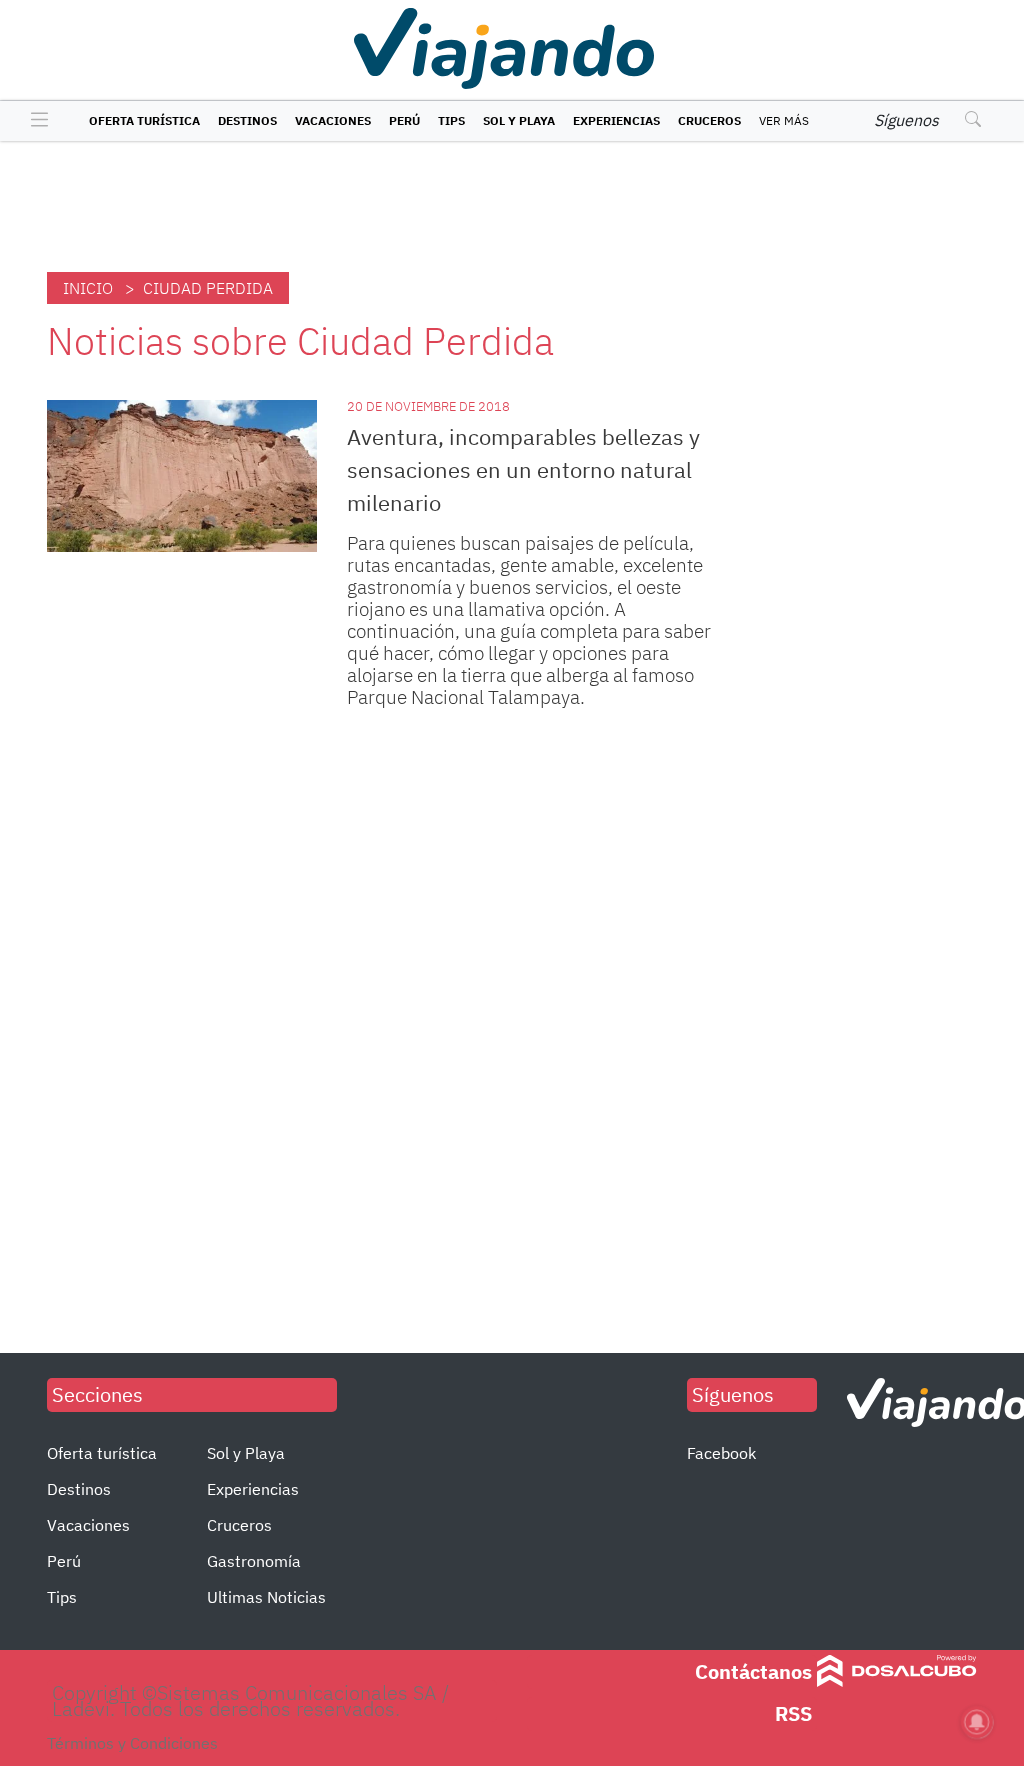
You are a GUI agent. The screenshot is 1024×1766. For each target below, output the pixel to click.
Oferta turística (144, 120)
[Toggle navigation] (34, 121)
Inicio (88, 288)
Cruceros (709, 120)
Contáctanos (753, 1671)
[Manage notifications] (977, 1722)
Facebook (721, 1453)
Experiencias (616, 120)
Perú (404, 120)
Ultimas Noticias (266, 1597)
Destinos (247, 120)
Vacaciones (333, 120)
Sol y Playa (519, 120)
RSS (793, 1713)
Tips (451, 120)
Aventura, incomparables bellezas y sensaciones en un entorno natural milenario (523, 469)
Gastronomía (254, 1561)
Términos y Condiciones (132, 1743)
